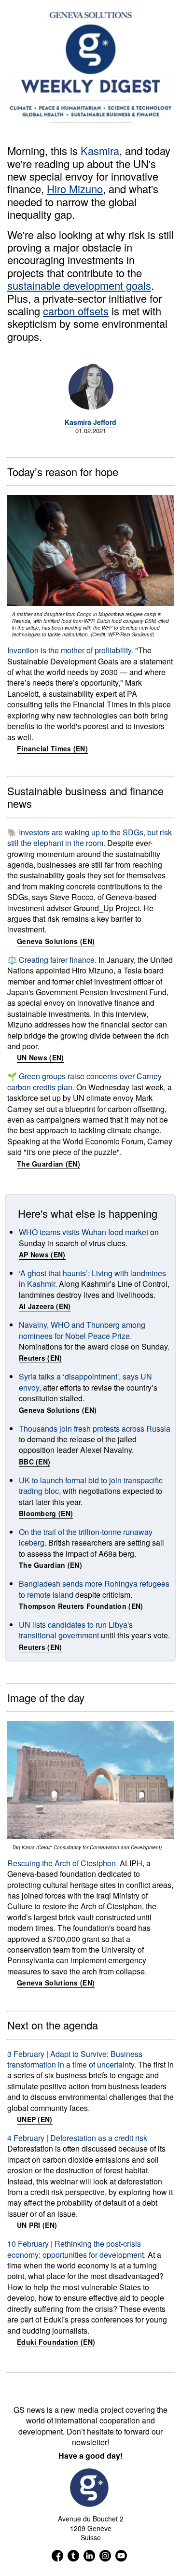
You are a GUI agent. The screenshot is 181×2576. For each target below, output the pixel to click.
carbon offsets (76, 311)
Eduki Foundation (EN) (56, 2342)
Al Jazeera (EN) (45, 1306)
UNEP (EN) (35, 2119)
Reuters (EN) (41, 1358)
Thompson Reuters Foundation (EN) (81, 1606)
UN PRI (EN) (37, 2225)
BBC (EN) (35, 1462)
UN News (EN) (41, 1057)
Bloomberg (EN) (46, 1513)
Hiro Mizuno (75, 189)
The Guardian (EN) (49, 1164)
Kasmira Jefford (90, 422)
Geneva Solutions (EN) (56, 941)
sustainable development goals (79, 285)
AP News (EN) (42, 1254)
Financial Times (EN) (52, 748)
